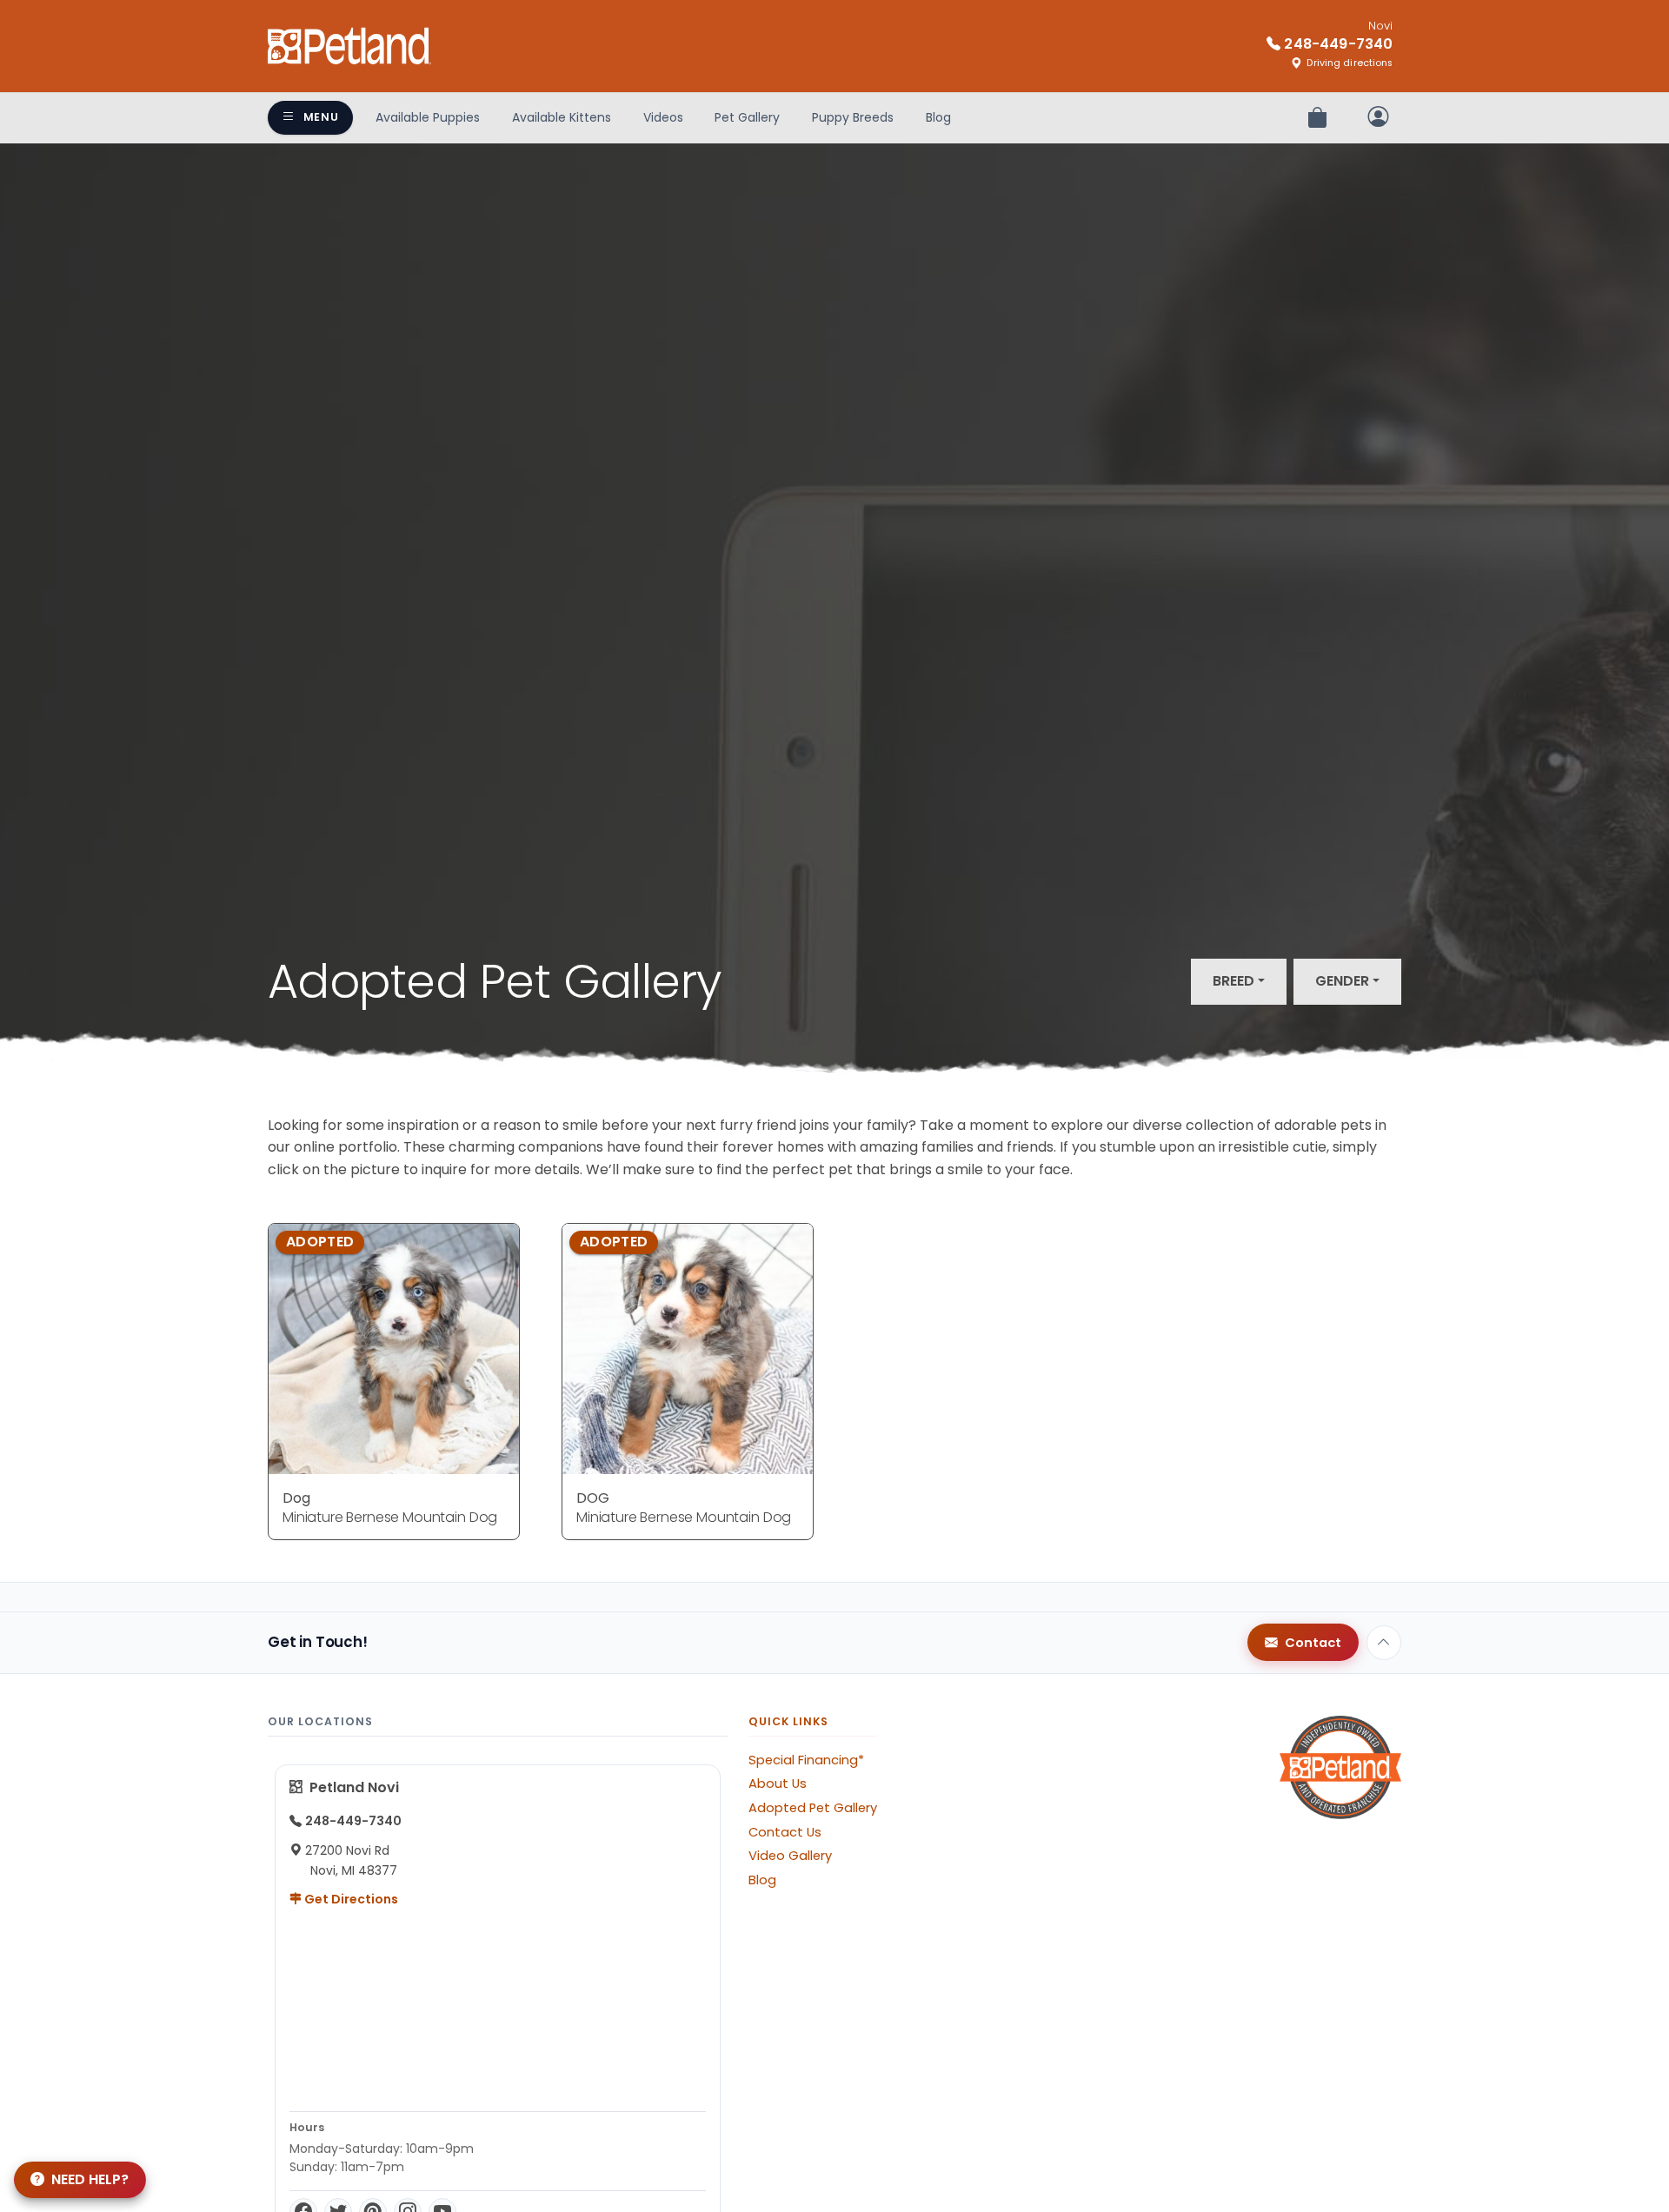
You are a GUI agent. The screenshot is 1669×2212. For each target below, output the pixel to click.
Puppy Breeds (853, 117)
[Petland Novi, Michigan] (349, 46)
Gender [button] (1342, 981)
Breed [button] (1233, 981)
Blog (938, 117)
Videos (663, 117)
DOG (593, 1498)
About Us (778, 1784)
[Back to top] (1384, 1643)
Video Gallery (790, 1856)
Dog (296, 1498)
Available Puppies (428, 117)
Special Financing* (806, 1760)
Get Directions (350, 1899)
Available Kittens (562, 117)
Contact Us (785, 1832)
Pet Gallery (747, 117)
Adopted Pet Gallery (813, 1808)
